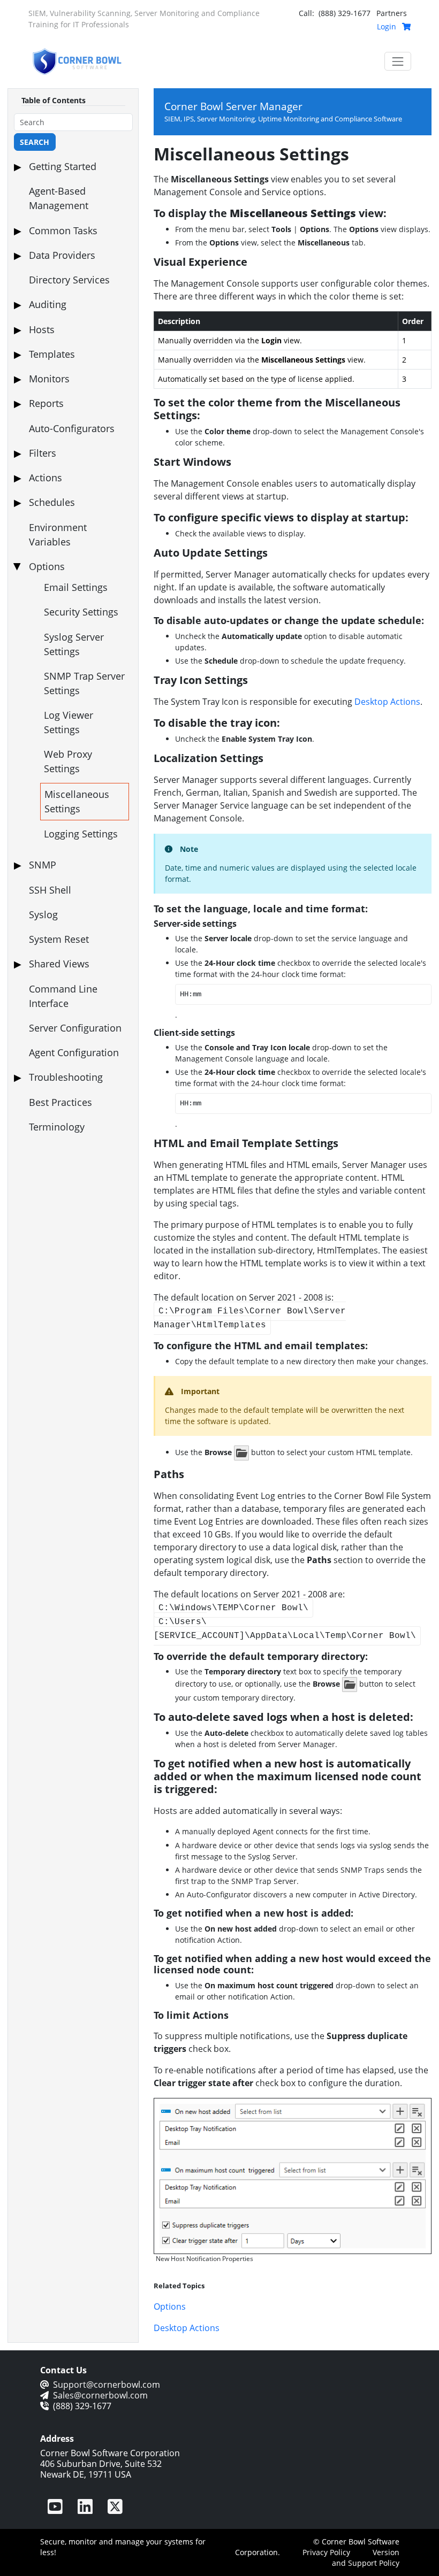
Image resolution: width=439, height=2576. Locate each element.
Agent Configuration (74, 1052)
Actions (46, 478)
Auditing (48, 304)
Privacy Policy (326, 2552)
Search (35, 142)
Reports (46, 403)
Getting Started (63, 166)
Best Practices (60, 1102)
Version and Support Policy (366, 2558)
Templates (52, 354)
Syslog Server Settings (74, 644)
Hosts (42, 329)
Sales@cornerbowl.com (100, 2395)
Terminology (57, 1127)
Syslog (43, 914)
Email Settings (76, 587)
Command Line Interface (63, 996)
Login (387, 26)
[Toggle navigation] (398, 61)
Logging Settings (81, 834)
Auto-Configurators (72, 428)
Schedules (52, 502)
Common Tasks (63, 230)
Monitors (49, 379)
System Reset (59, 939)
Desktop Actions (387, 702)
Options (47, 566)
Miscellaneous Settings (77, 801)
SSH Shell (50, 890)
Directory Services (69, 280)
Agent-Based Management (59, 198)
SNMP (43, 865)
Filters (43, 453)
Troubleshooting (66, 1077)
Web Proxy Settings (68, 761)
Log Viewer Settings (69, 722)
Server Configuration (75, 1028)
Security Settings (81, 612)
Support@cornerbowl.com (107, 2385)
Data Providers (62, 255)
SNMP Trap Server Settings (84, 683)
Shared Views (59, 964)
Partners (392, 13)
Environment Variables (58, 535)
